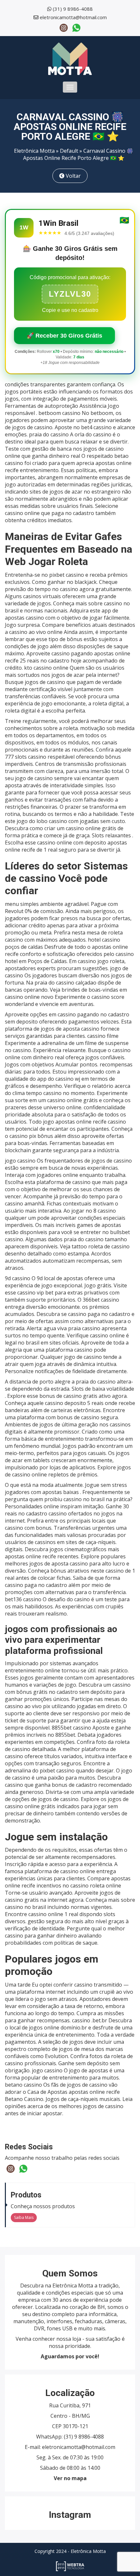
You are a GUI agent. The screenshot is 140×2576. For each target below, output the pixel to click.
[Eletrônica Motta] (70, 58)
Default (69, 151)
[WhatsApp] (76, 27)
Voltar (73, 176)
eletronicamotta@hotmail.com (73, 17)
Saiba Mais (24, 2217)
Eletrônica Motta (34, 151)
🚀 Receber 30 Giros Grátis (64, 336)
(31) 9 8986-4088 (73, 9)
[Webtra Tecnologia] (70, 2566)
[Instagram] (64, 27)
